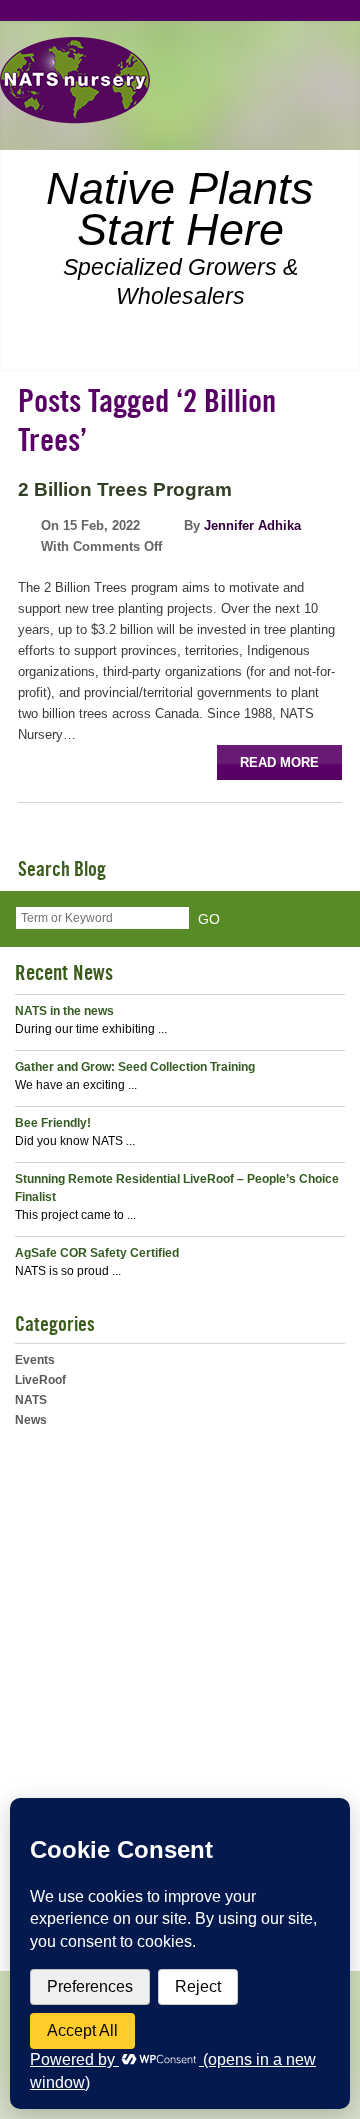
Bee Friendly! (53, 1123)
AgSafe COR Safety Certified (97, 1253)
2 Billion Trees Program (125, 489)
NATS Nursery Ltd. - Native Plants (75, 81)
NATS (31, 1400)
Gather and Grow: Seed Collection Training (135, 1067)
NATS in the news (64, 1011)
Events (35, 1360)
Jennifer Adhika (252, 525)
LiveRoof (40, 1380)
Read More (279, 762)
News (31, 1420)
